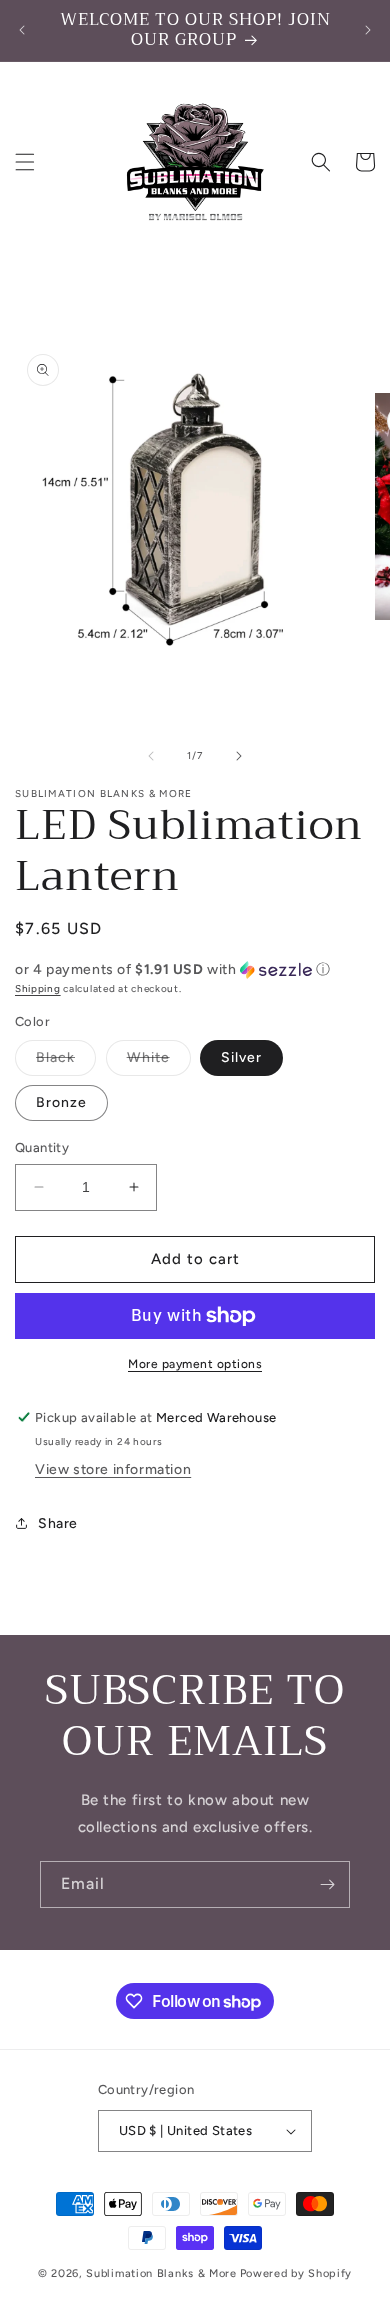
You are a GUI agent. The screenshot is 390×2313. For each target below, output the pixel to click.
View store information (113, 1469)
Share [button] (58, 1523)
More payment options (195, 1364)
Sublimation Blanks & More (161, 2273)
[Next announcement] (368, 30)
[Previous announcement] (22, 30)
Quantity (42, 1147)
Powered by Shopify (296, 2273)
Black (66, 1062)
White (159, 1062)
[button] (25, 162)
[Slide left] (151, 756)
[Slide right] (239, 756)
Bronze (61, 1102)
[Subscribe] (327, 1884)
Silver (241, 1057)
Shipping (38, 988)
